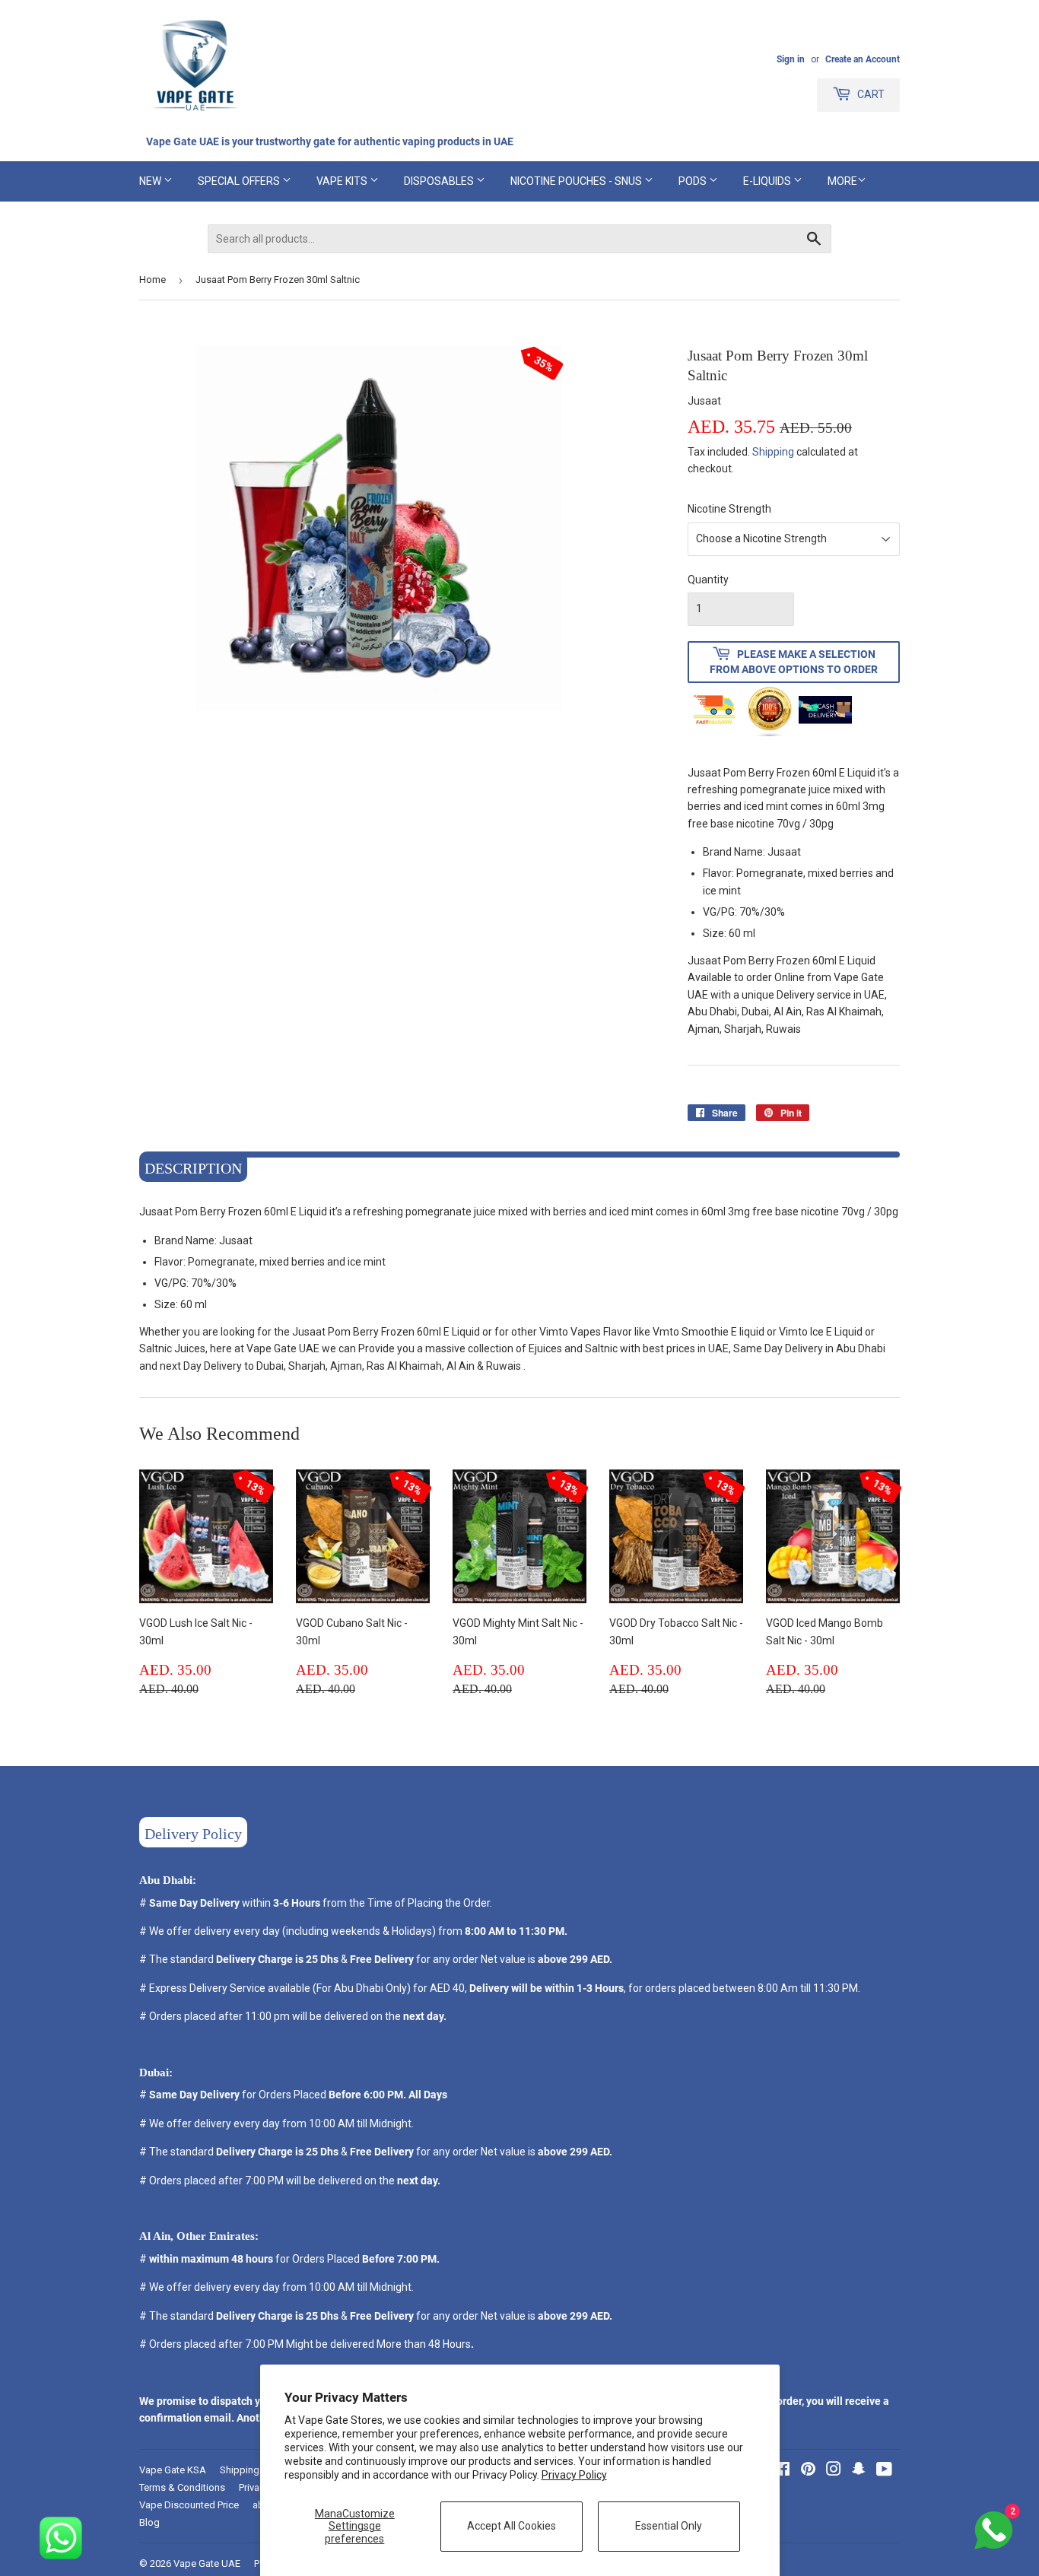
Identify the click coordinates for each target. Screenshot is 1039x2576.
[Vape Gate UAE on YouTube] (884, 2471)
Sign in (791, 59)
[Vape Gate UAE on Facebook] (782, 2471)
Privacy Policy (574, 2475)
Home (153, 280)
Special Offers (240, 181)
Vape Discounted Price (189, 2505)
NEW (151, 181)
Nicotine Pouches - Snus (577, 181)
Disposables (440, 181)
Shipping (773, 452)
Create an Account (863, 59)
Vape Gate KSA (173, 2470)
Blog (149, 2522)
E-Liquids (768, 181)
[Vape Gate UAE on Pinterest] (808, 2471)
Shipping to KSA (256, 2470)
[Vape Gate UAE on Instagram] (834, 2471)
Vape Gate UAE (207, 2563)
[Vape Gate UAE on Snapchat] (859, 2471)
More (842, 181)
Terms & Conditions (182, 2487)
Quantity (708, 580)
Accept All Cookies (512, 2526)
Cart (870, 94)
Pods (694, 181)
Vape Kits (343, 181)
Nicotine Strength (729, 509)
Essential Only (669, 2526)
